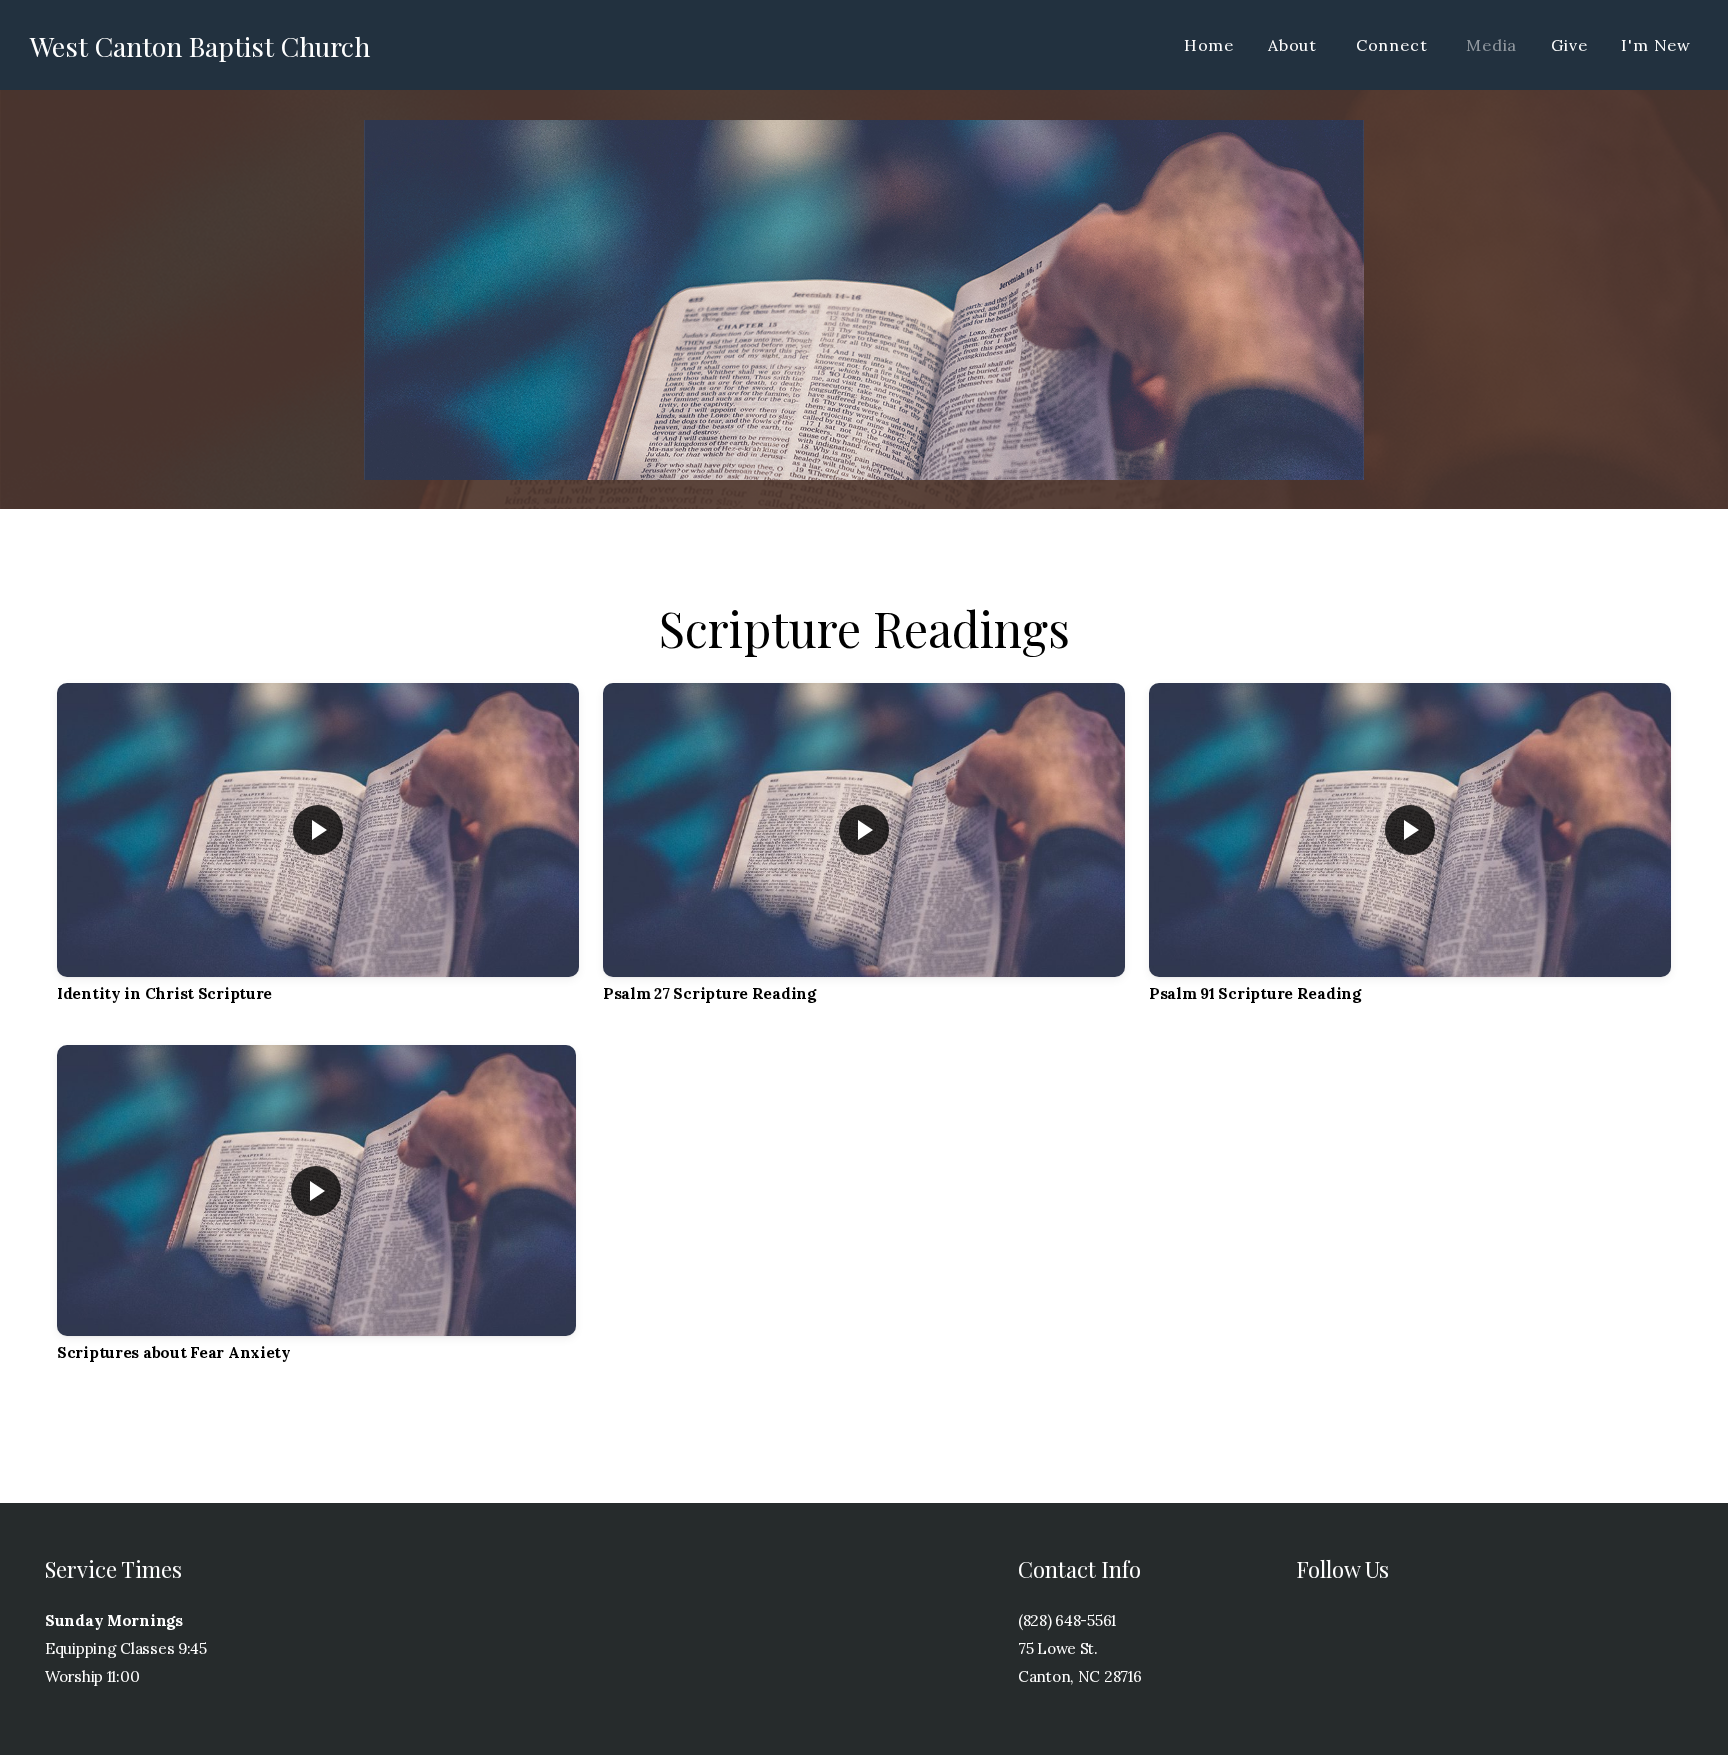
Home (1209, 45)
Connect (1394, 45)
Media (1491, 45)
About (1295, 45)
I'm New (1656, 45)
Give (1569, 45)
